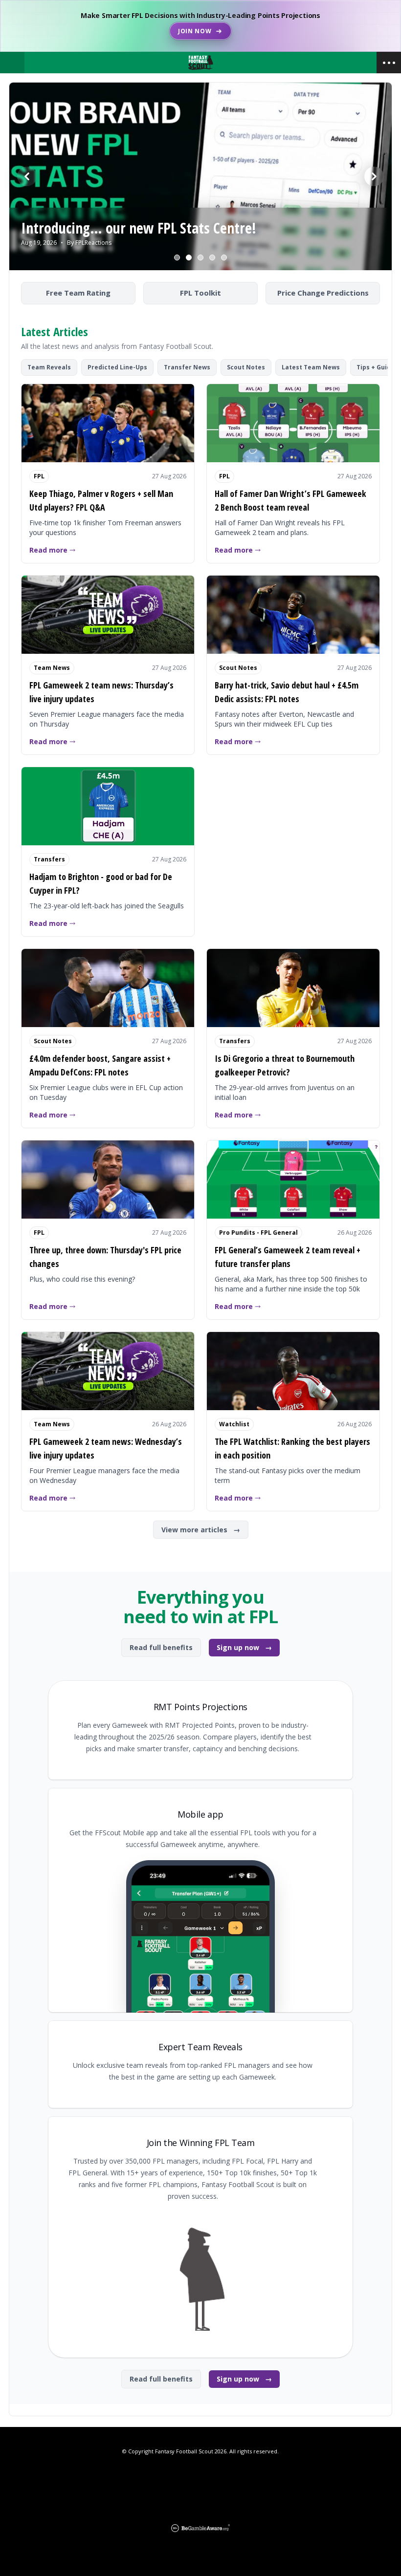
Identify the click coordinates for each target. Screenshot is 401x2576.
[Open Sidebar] (389, 63)
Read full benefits (161, 1647)
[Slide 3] (200, 258)
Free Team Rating (78, 293)
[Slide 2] (189, 258)
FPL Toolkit (200, 293)
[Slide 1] (177, 258)
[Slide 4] (212, 258)
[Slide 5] (224, 258)
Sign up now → (244, 1647)
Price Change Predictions (323, 293)
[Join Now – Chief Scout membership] (200, 26)
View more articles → (201, 1530)
